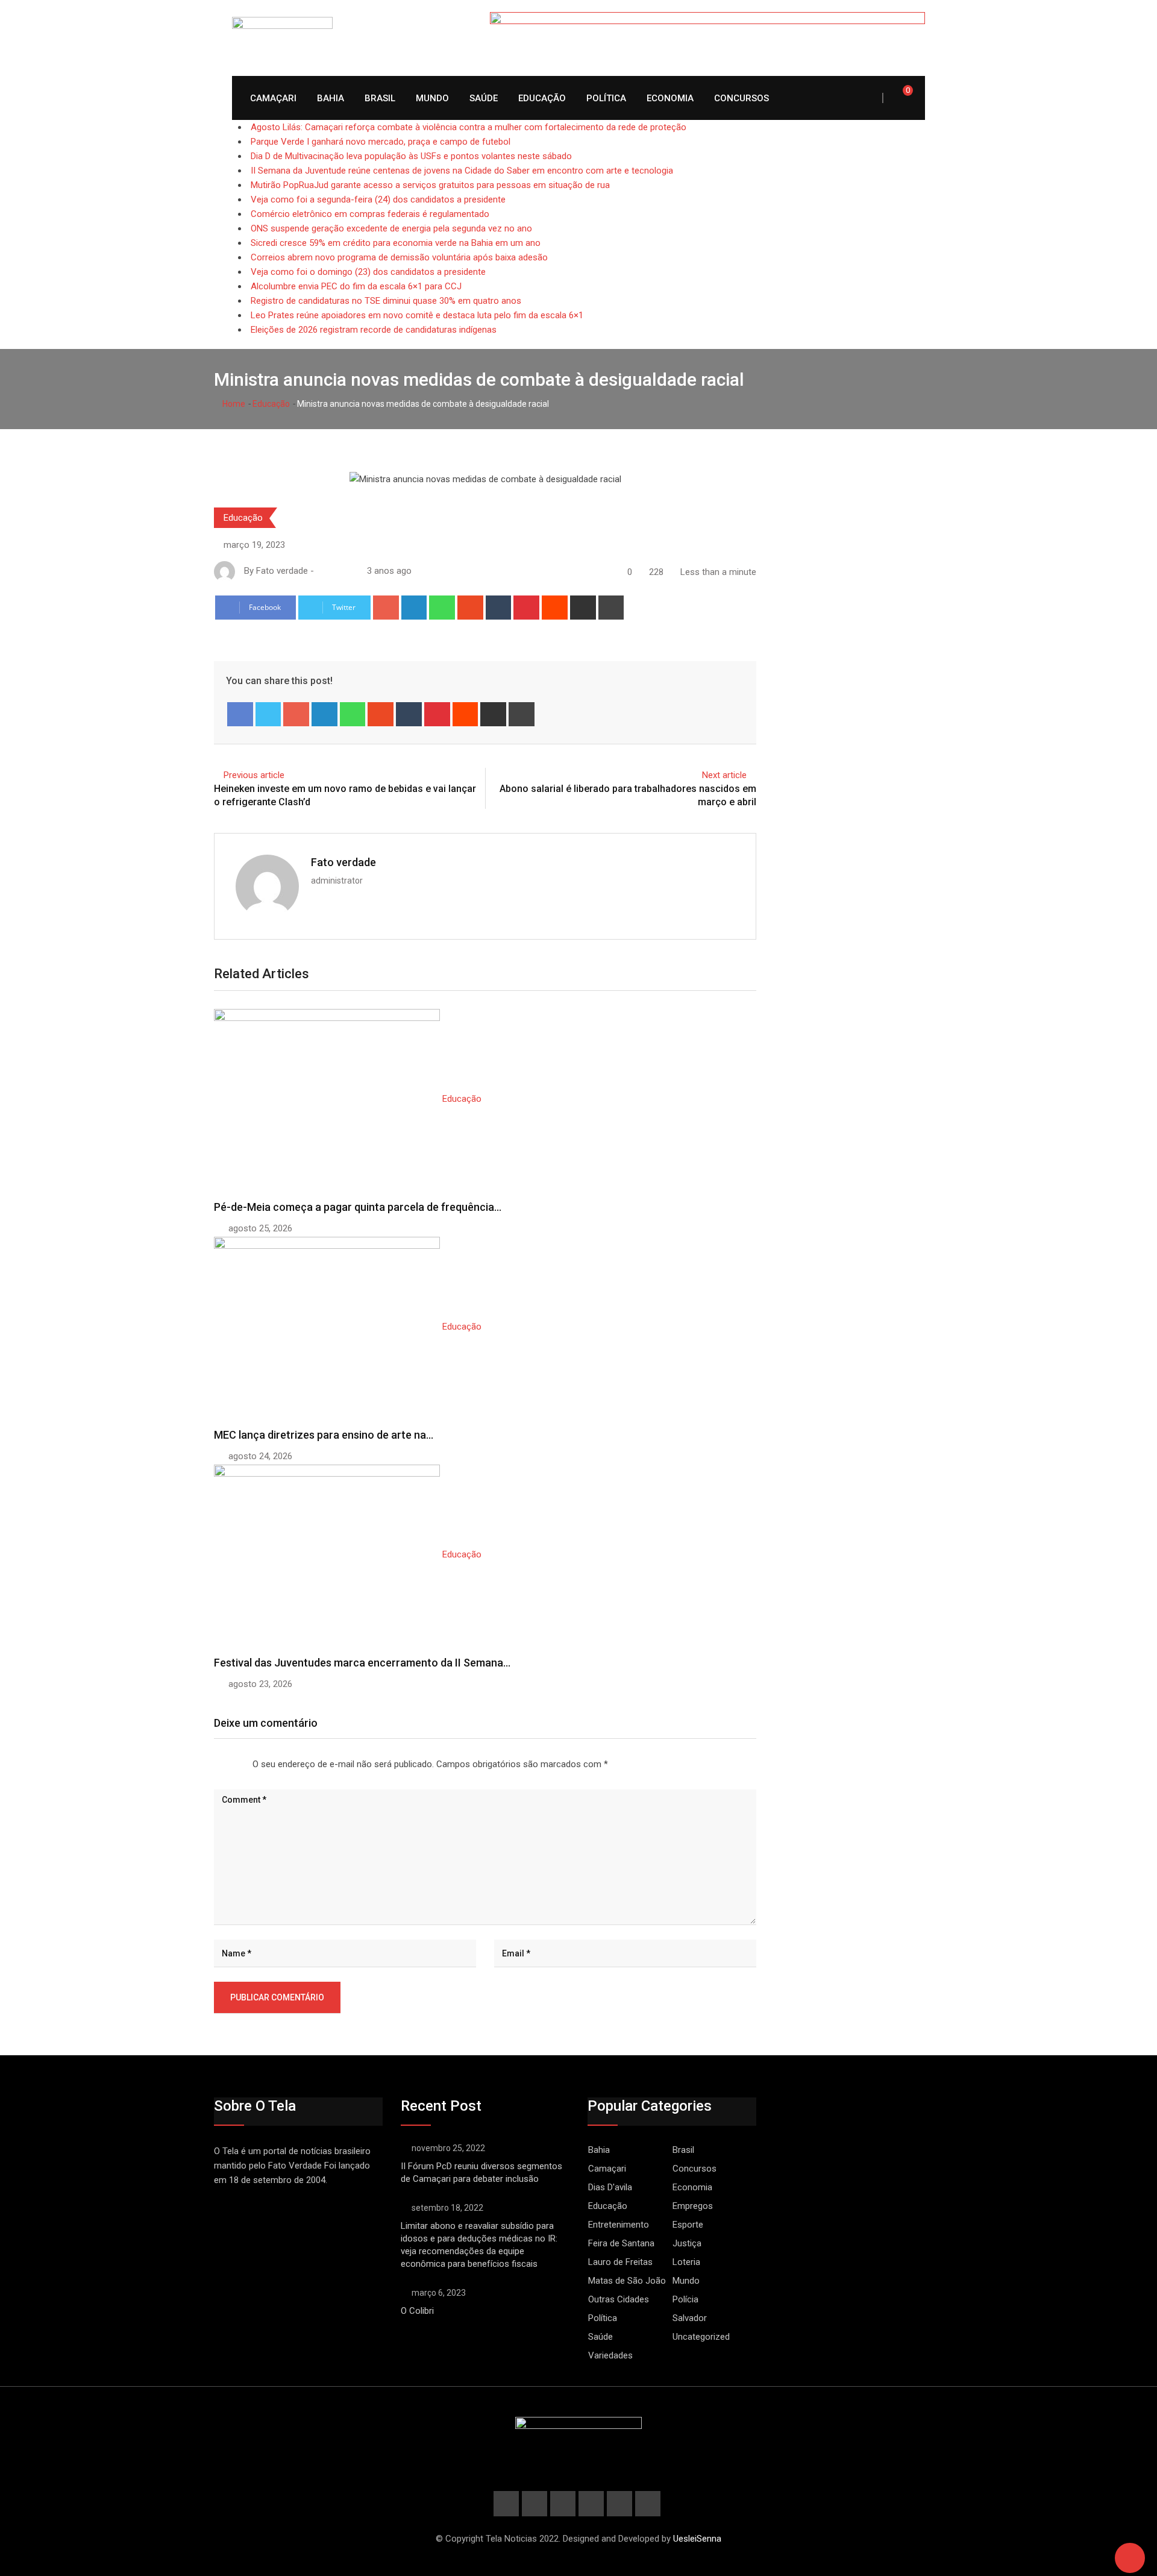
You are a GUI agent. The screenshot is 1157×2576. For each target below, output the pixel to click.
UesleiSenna (697, 2539)
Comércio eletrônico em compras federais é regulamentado (370, 214)
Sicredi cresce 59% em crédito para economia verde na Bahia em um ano (396, 243)
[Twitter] (268, 714)
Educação (542, 98)
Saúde (484, 98)
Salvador (690, 2318)
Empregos (693, 2206)
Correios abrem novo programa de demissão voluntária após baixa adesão (399, 257)
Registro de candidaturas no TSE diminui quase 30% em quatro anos (386, 301)
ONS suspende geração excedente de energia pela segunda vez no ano (391, 228)
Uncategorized (701, 2337)
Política (606, 98)
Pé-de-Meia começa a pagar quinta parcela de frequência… (358, 1207)
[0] (899, 98)
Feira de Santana (621, 2243)
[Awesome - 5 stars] (248, 1761)
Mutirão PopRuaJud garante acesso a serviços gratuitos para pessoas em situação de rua (430, 185)
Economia (670, 98)
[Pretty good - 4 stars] (238, 1761)
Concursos (742, 98)
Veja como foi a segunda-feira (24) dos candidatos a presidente (378, 199)
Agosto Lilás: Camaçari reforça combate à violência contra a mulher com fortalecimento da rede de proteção (469, 127)
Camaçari (273, 98)
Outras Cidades (619, 2299)
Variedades (610, 2355)
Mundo (432, 98)
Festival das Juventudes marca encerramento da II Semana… (362, 1663)
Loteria (686, 2262)
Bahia (331, 98)
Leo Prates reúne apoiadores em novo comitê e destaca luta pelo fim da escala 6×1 (417, 315)
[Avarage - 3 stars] (228, 1761)
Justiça (687, 2243)
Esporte (688, 2225)
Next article (724, 775)
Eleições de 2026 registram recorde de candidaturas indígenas (374, 330)
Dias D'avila (610, 2187)
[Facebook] (240, 714)
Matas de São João (627, 2281)
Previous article (254, 775)
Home (233, 404)
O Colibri (417, 2311)
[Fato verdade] (333, 571)
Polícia (685, 2299)
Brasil (380, 98)
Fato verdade (343, 862)
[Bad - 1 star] (209, 1761)
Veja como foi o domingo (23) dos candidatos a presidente (368, 272)
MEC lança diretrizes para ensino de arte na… (324, 1435)
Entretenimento (619, 2225)
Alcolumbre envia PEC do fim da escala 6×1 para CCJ (356, 286)
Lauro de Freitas (620, 2262)
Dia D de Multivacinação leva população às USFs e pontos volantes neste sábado (411, 156)
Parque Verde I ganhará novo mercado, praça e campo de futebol (381, 142)
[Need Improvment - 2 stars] (219, 1761)
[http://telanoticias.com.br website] (321, 571)
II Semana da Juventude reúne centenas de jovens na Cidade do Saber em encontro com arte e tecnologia (462, 171)
